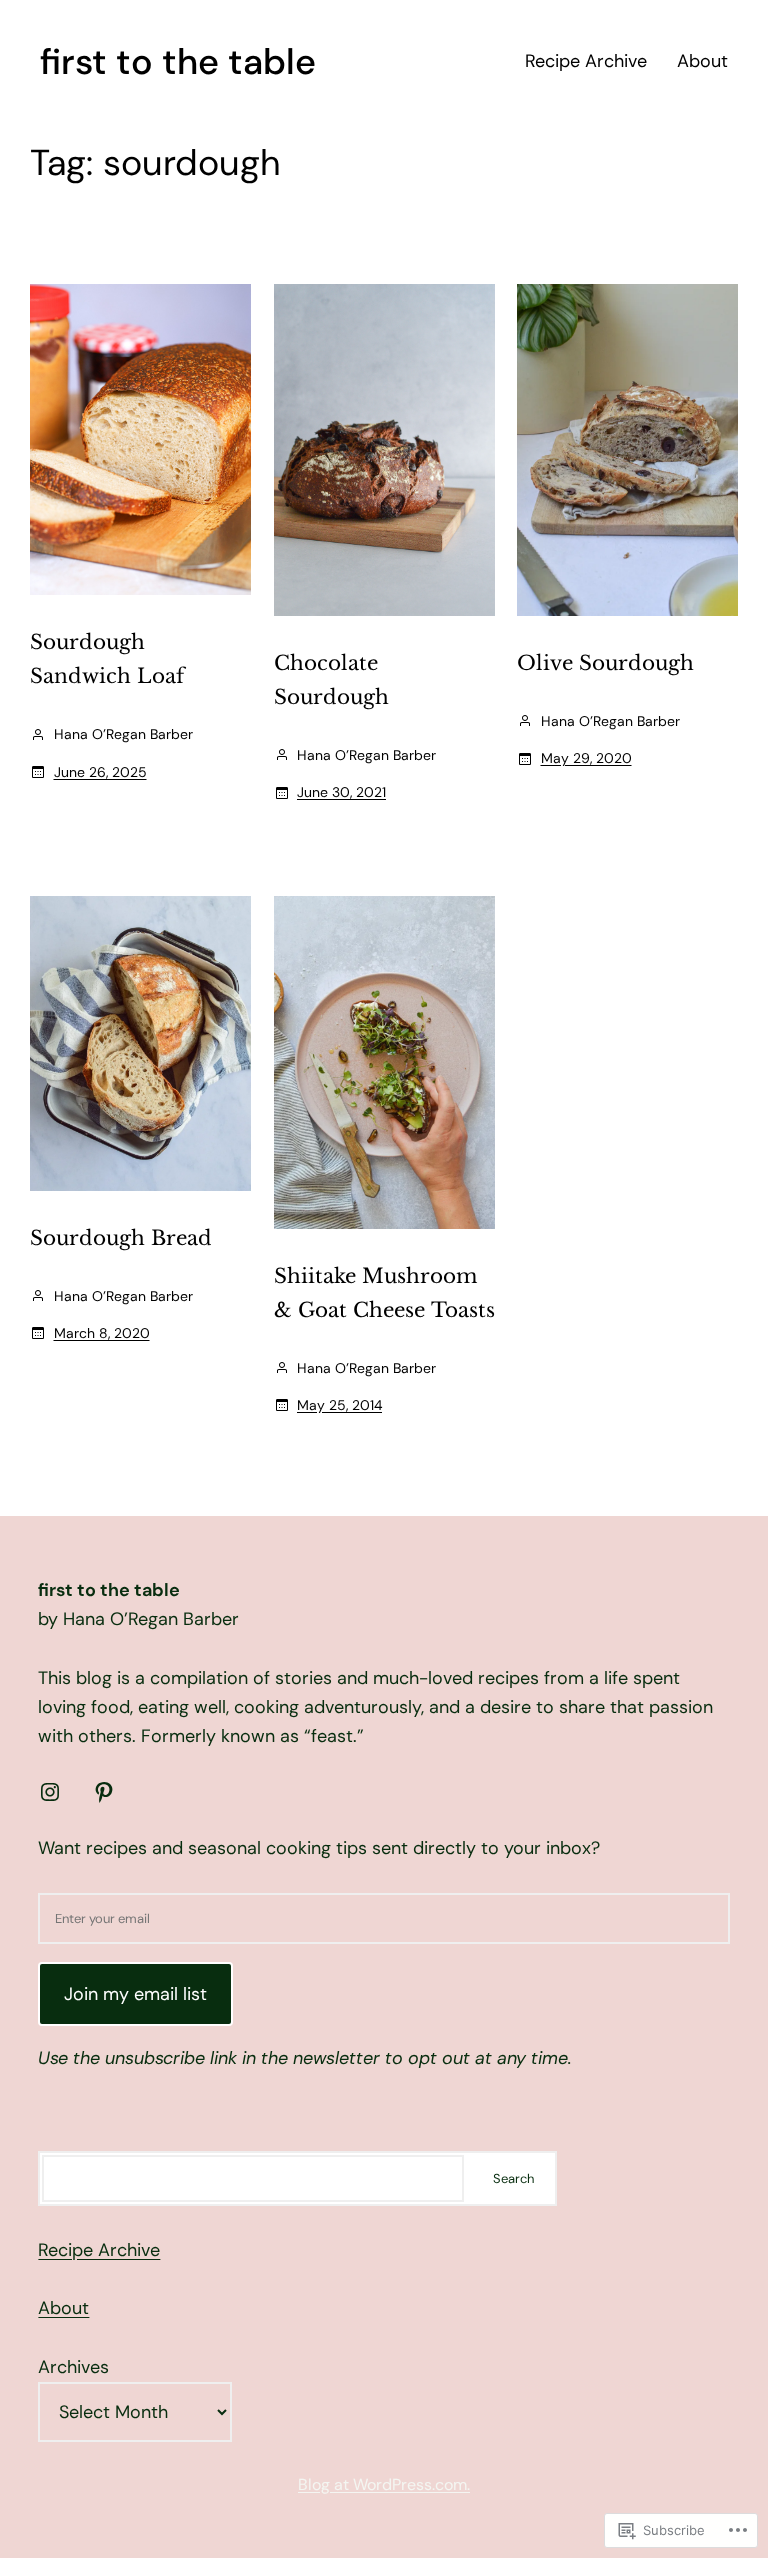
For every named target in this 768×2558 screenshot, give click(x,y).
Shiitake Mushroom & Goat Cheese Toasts (384, 1293)
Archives (73, 2367)
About (63, 2308)
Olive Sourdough (605, 663)
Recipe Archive (99, 2250)
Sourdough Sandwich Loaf (107, 659)
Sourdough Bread (121, 1238)
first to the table (178, 61)
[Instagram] (50, 1792)
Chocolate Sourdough (331, 680)
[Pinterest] (104, 1792)
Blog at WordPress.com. (384, 2484)
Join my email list (135, 1994)
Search (513, 2178)
